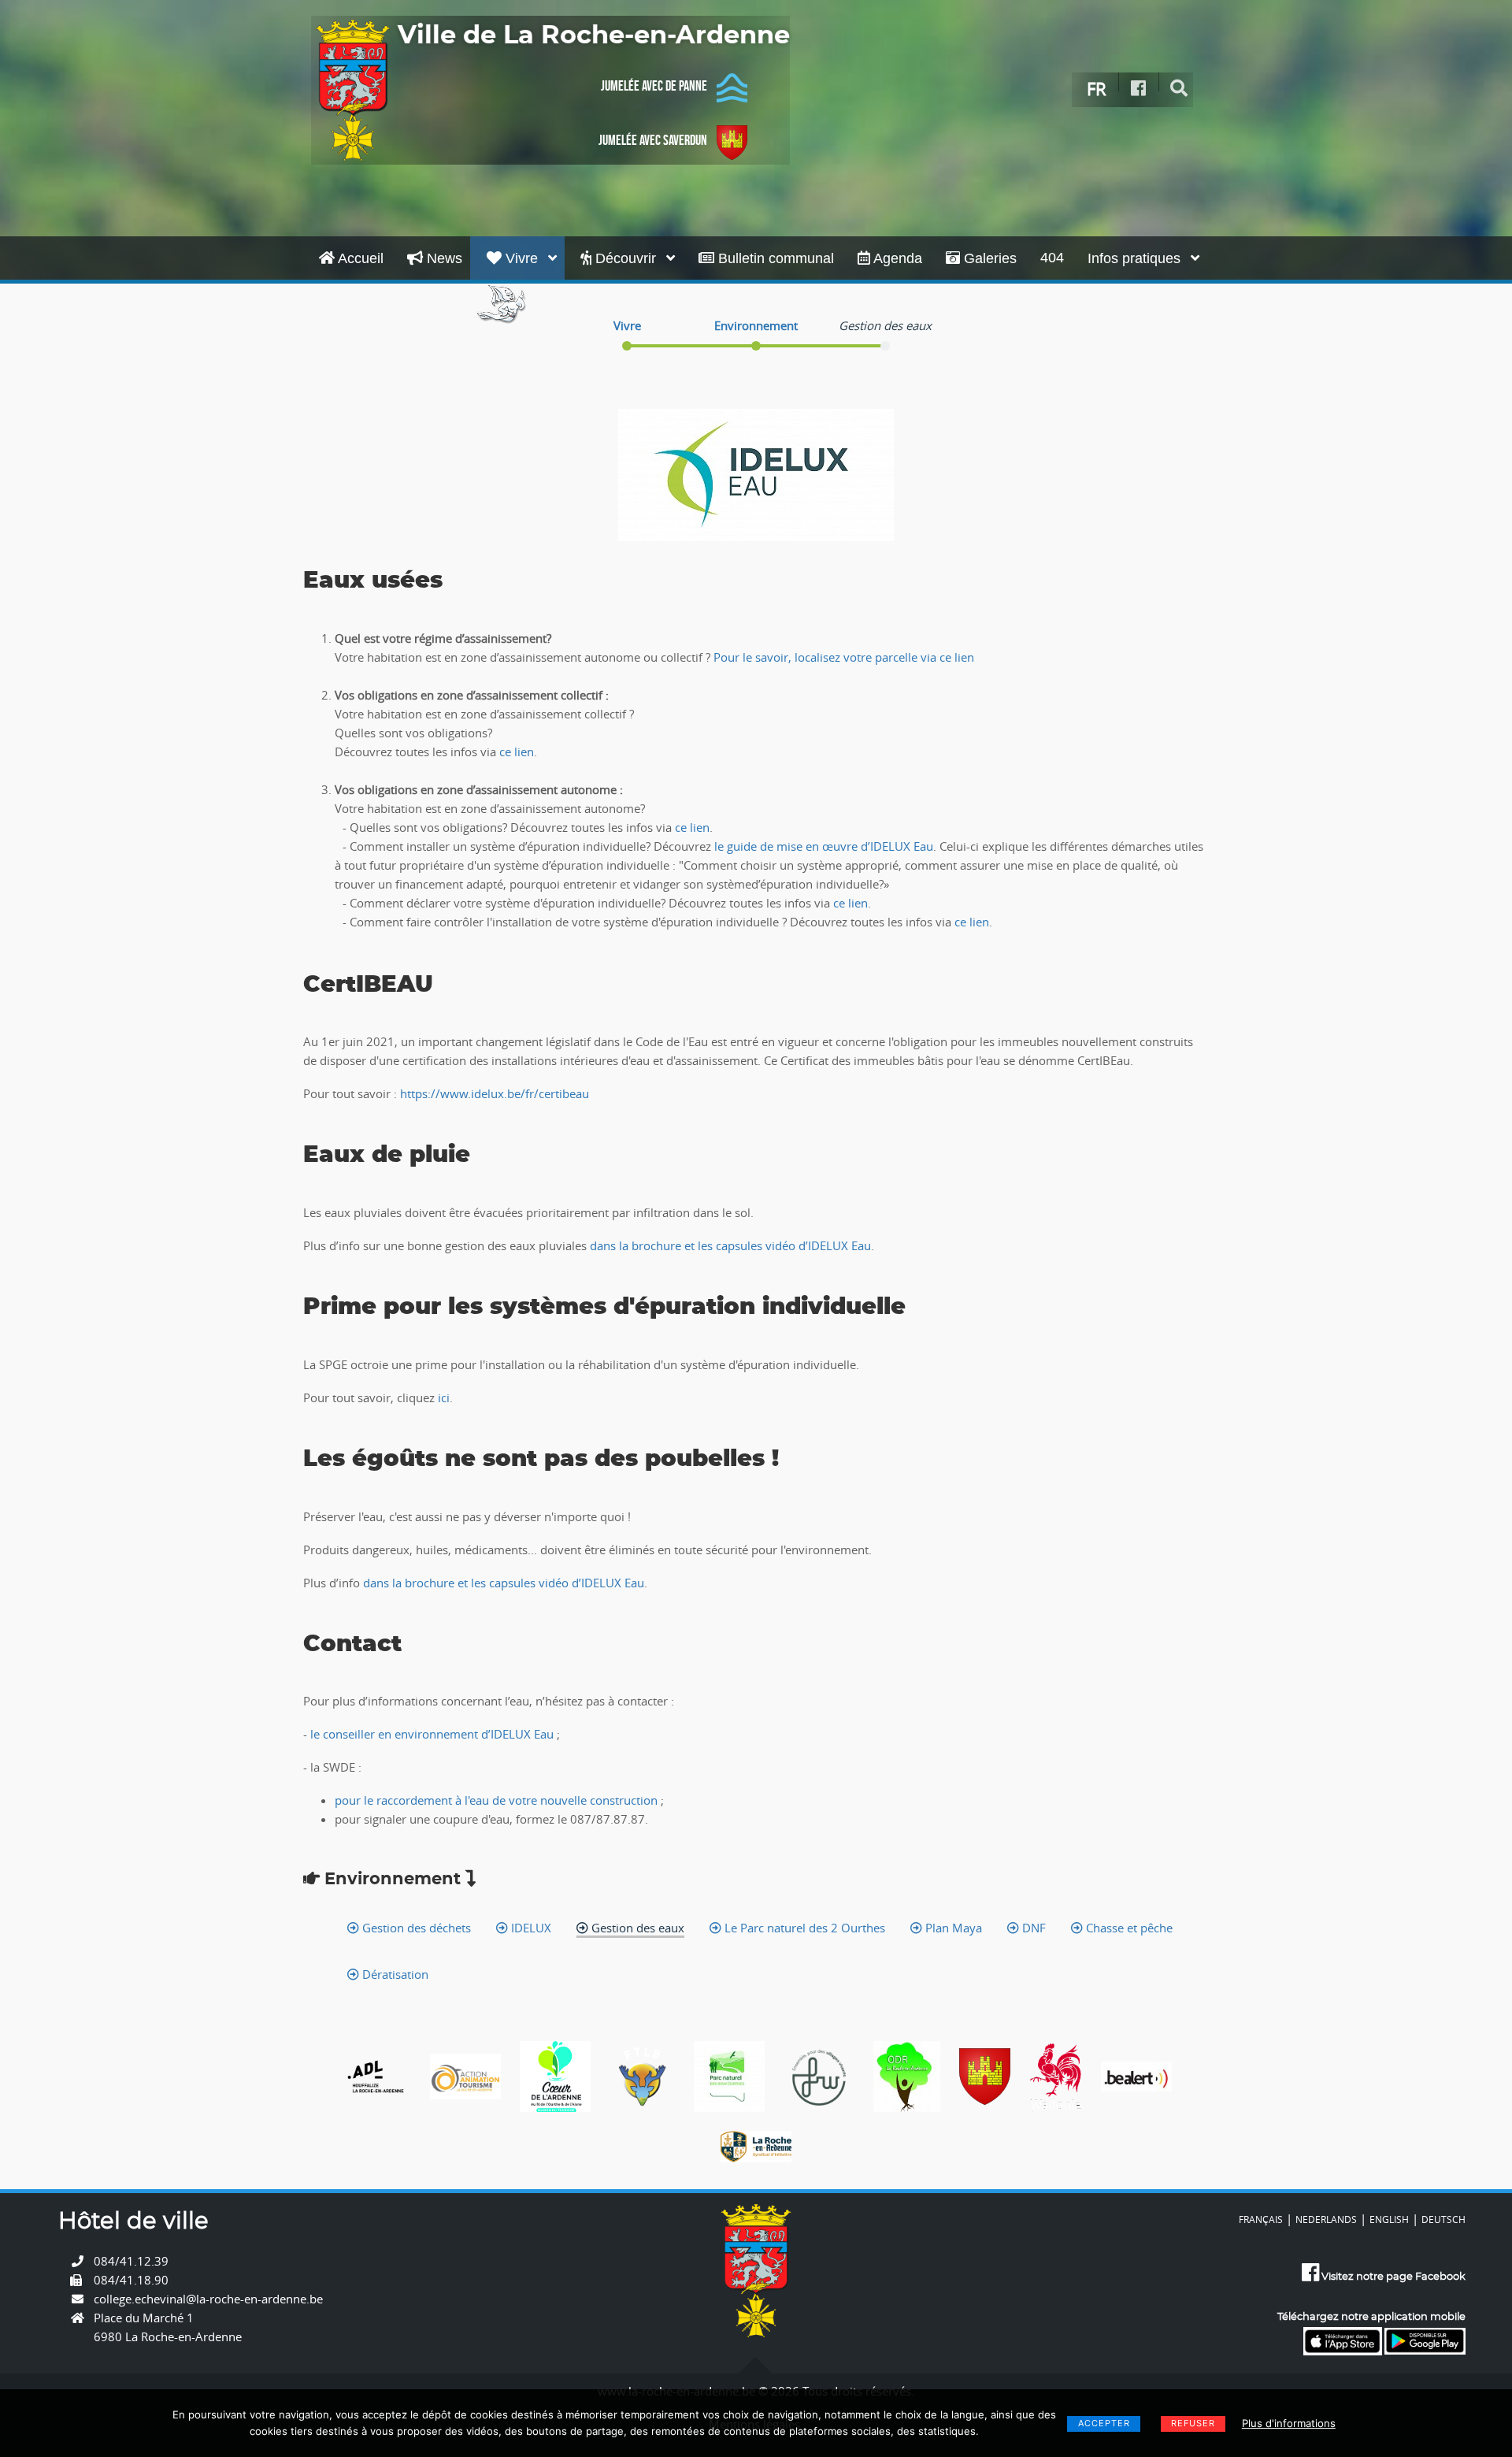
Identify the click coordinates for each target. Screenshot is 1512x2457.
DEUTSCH (1443, 2219)
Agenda (896, 258)
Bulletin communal (774, 258)
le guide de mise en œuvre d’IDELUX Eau (824, 846)
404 (1052, 258)
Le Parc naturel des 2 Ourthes (803, 1928)
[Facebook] (1139, 89)
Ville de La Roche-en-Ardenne (594, 35)
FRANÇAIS (1261, 2219)
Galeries (988, 258)
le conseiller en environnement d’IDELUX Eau (434, 1734)
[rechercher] (1179, 89)
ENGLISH (1389, 2219)
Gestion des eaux (636, 1928)
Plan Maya (952, 1928)
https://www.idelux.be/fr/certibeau (495, 1093)
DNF (1032, 1928)
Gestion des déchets (415, 1928)
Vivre (522, 258)
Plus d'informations (1289, 2423)
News (443, 258)
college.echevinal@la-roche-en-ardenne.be (208, 2299)
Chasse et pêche (1128, 1928)
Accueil (359, 258)
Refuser (1193, 2423)
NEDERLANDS (1326, 2219)
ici (444, 1397)
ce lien (517, 752)
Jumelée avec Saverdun (653, 140)
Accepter (1104, 2423)
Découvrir (626, 258)
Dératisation (394, 1974)
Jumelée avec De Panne (654, 86)
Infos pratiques (1136, 258)
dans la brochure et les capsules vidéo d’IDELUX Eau (729, 1245)
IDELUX (530, 1928)
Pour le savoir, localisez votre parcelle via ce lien (844, 657)
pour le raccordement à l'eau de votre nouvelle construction (496, 1800)
